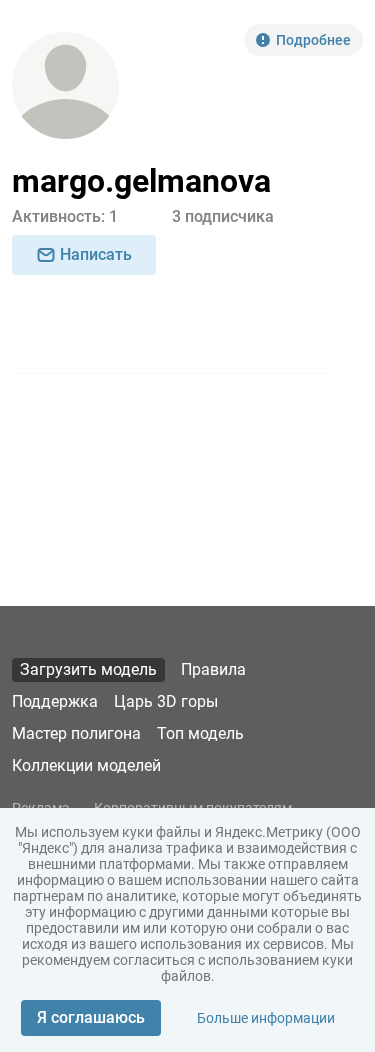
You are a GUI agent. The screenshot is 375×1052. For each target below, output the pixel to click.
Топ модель (200, 733)
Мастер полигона (76, 733)
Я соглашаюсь (91, 1017)
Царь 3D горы (166, 701)
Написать (96, 254)
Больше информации (266, 1018)
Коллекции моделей (86, 765)
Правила (213, 669)
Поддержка (55, 701)
